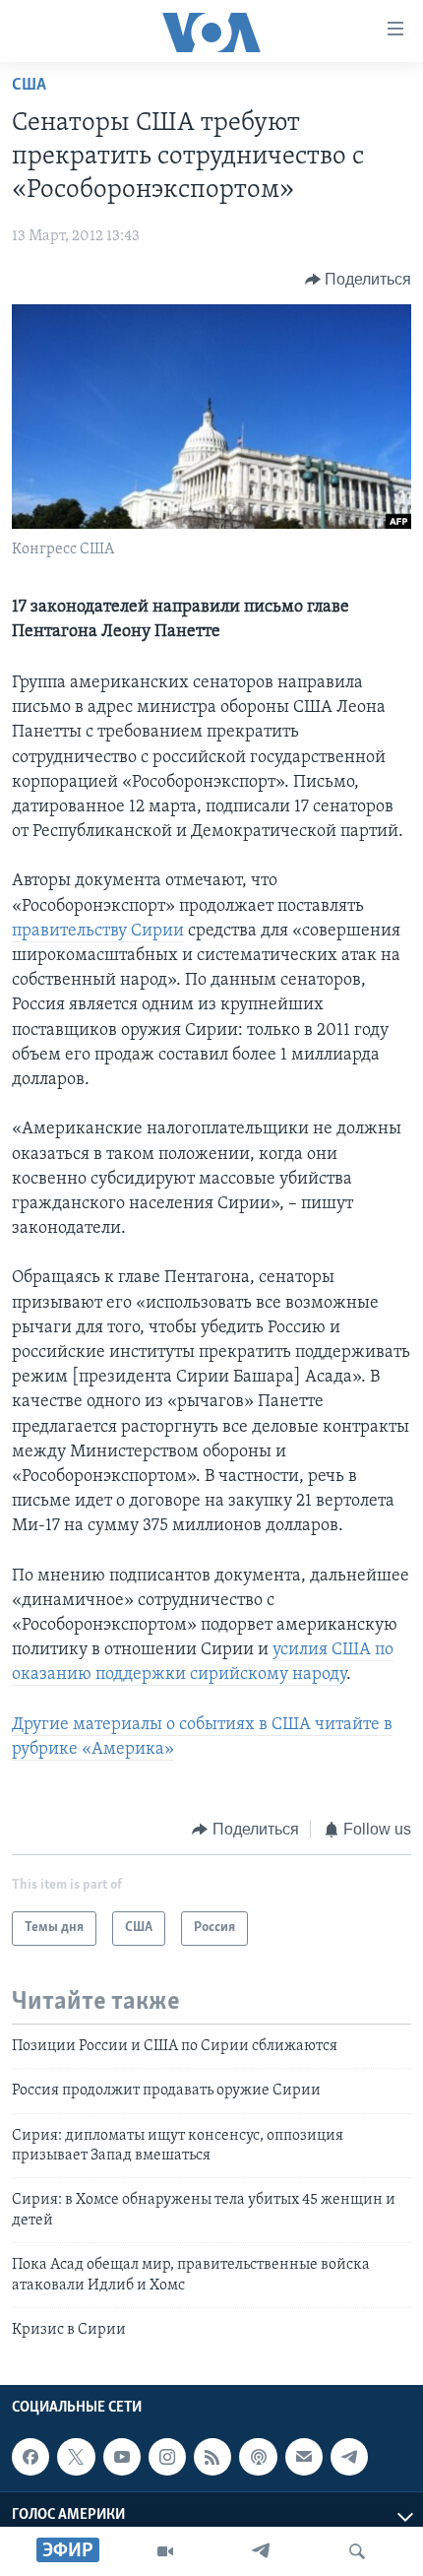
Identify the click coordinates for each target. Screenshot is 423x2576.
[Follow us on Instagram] (167, 2457)
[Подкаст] (258, 2457)
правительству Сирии (98, 932)
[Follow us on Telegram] (349, 2457)
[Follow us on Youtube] (122, 2457)
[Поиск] (357, 2551)
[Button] (359, 280)
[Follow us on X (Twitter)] (76, 2457)
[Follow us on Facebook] (30, 2457)
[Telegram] (261, 2551)
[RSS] (212, 2457)
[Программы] (165, 2551)
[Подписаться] (304, 2457)
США (29, 86)
